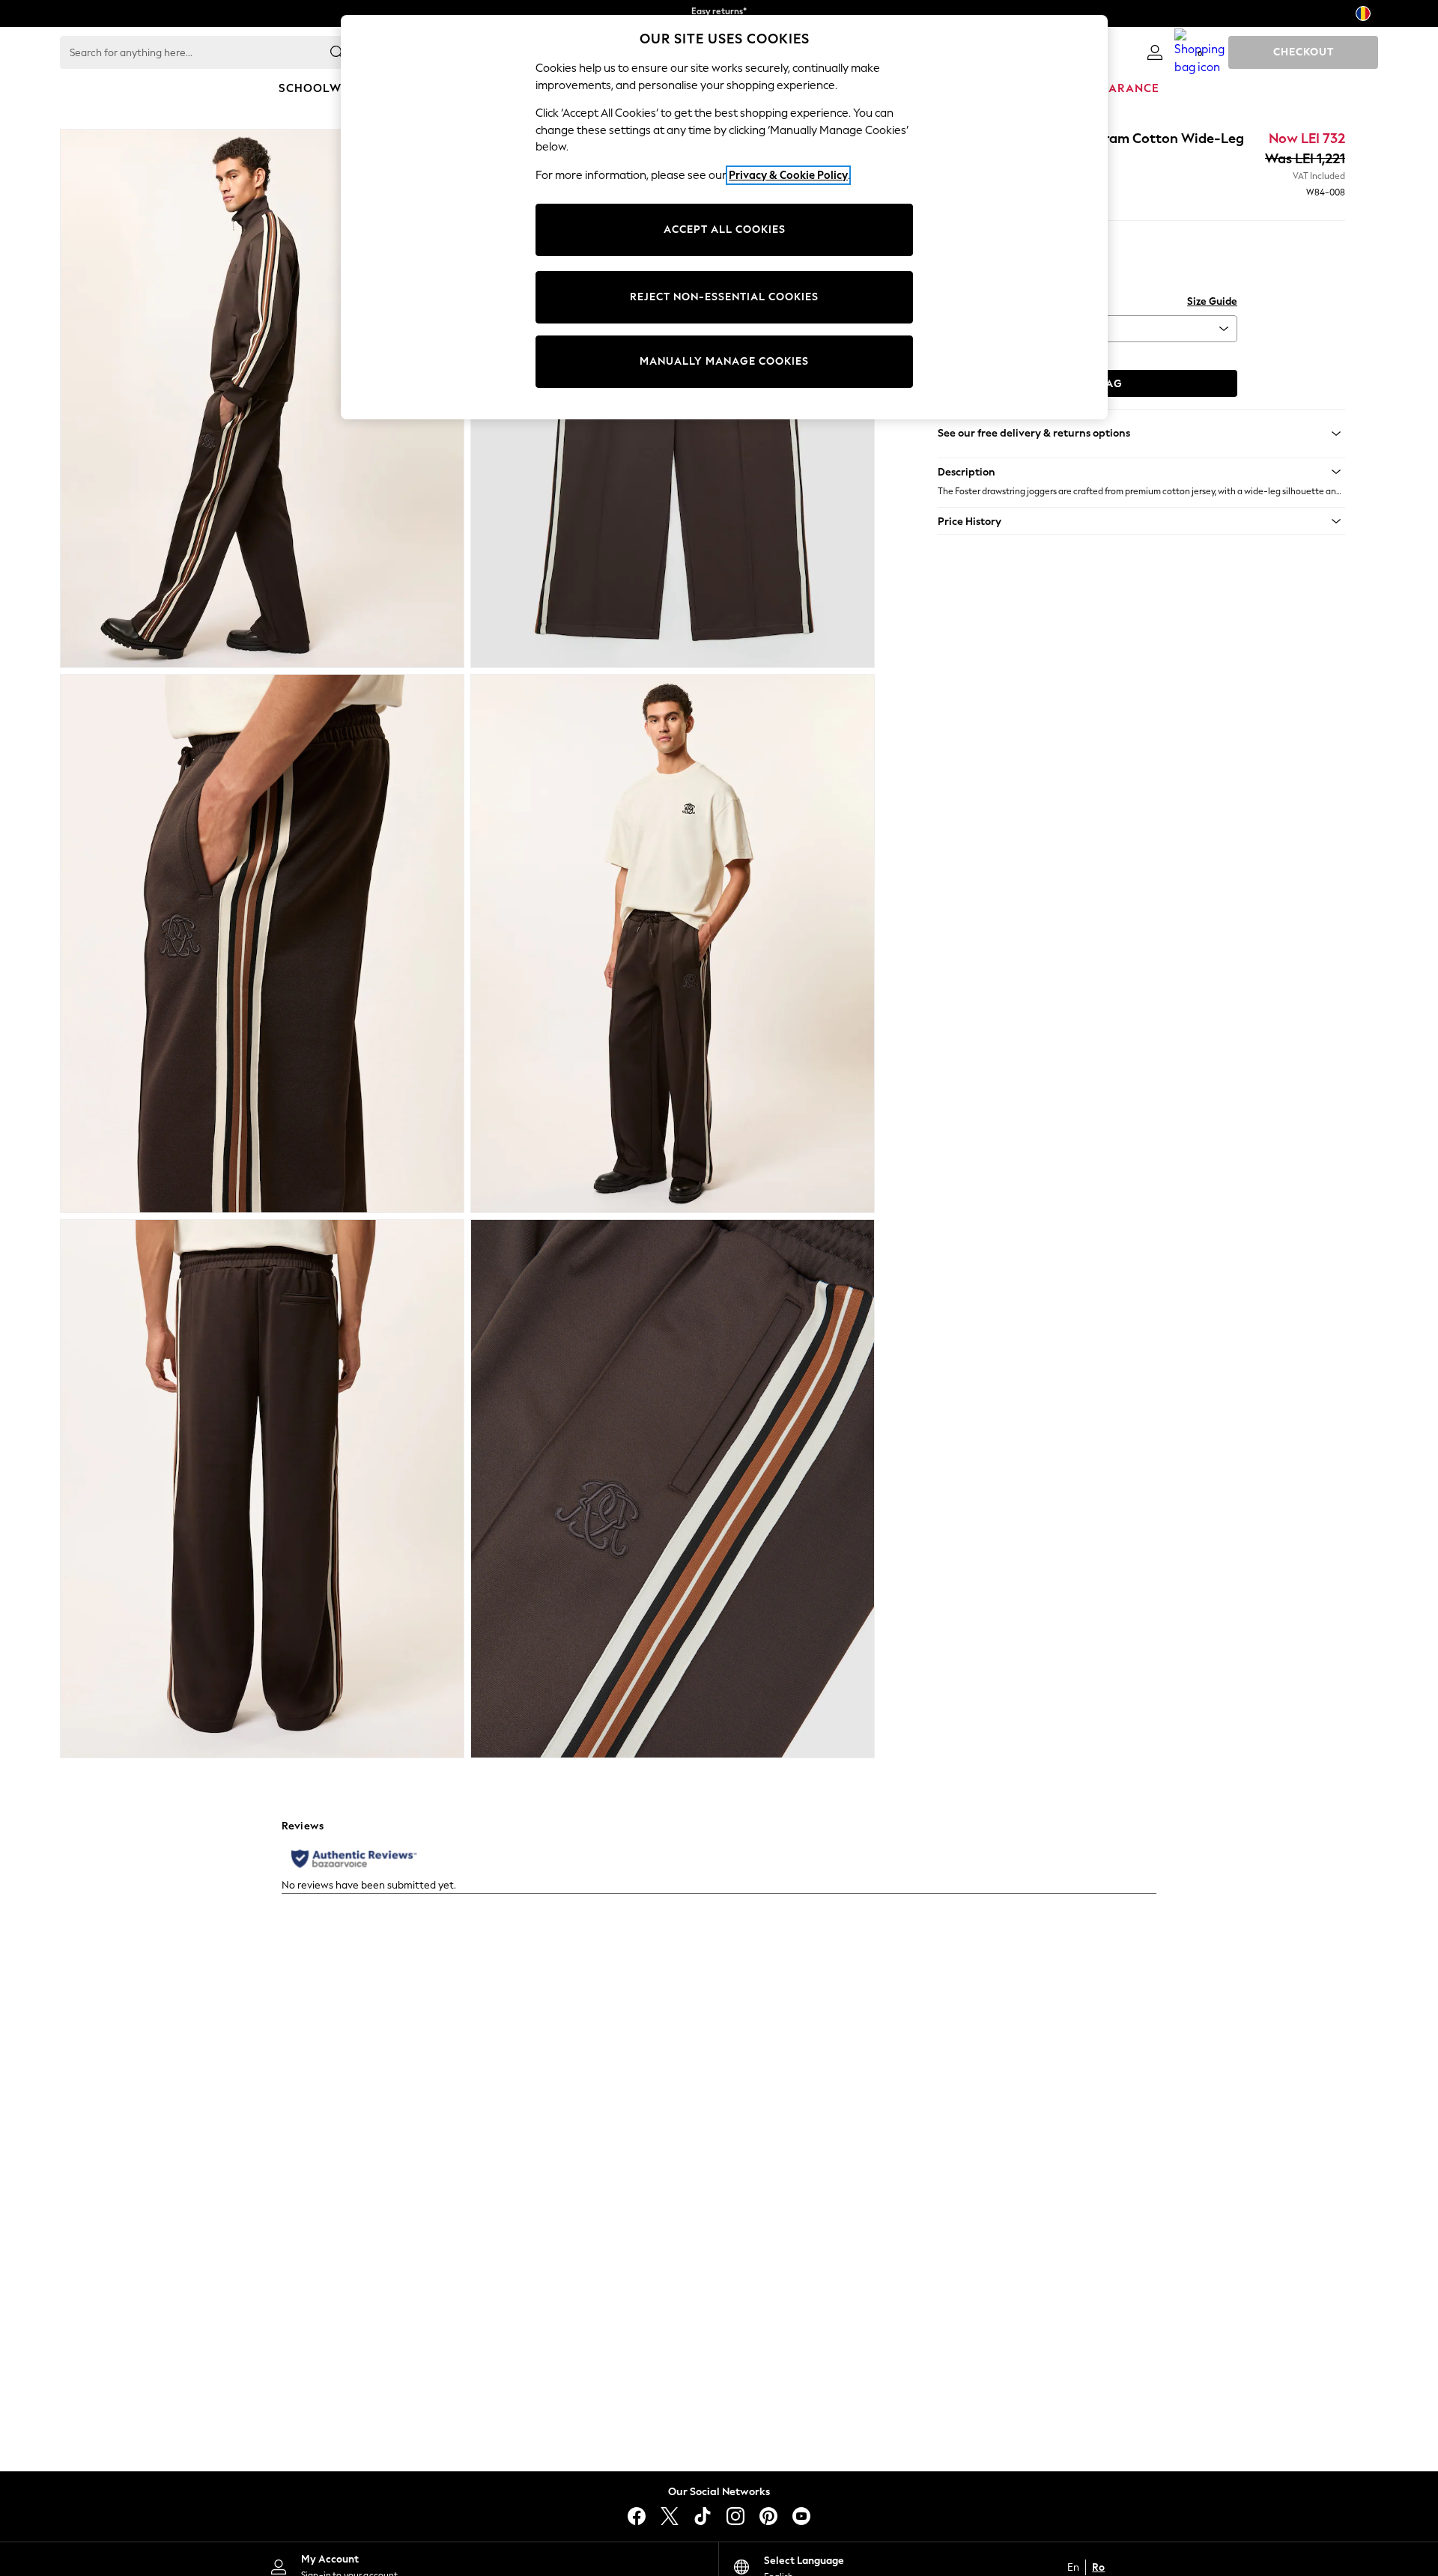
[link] (1155, 52)
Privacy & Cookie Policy (788, 175)
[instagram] (735, 2516)
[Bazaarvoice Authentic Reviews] (354, 1859)
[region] (724, 217)
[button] (1141, 472)
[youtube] (801, 2516)
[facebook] (637, 2516)
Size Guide (1212, 301)
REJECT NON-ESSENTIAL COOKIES (724, 297)
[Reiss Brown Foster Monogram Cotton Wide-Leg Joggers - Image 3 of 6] (262, 944)
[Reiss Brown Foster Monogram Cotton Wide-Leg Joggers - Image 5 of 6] (262, 1489)
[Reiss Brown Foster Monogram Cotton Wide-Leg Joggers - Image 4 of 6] (673, 944)
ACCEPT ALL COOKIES (725, 230)
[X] (670, 2516)
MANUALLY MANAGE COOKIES (724, 361)
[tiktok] (703, 2516)
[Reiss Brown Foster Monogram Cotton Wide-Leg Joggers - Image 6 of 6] (673, 1489)
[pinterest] (768, 2516)
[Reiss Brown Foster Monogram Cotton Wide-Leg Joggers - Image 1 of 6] (262, 398)
